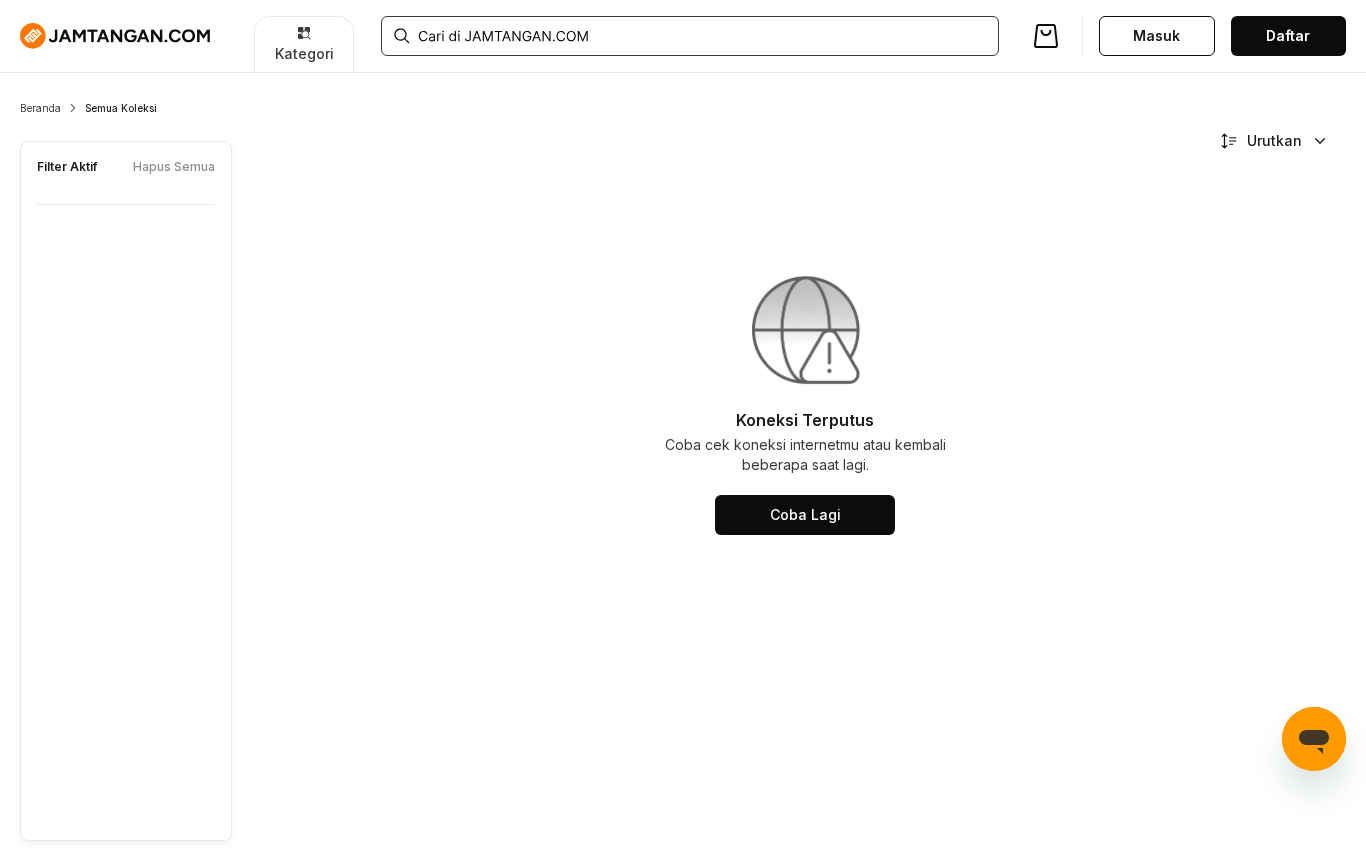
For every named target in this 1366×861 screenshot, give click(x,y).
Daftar (1288, 35)
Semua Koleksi (121, 108)
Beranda (40, 108)
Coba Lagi (805, 514)
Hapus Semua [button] (174, 166)
